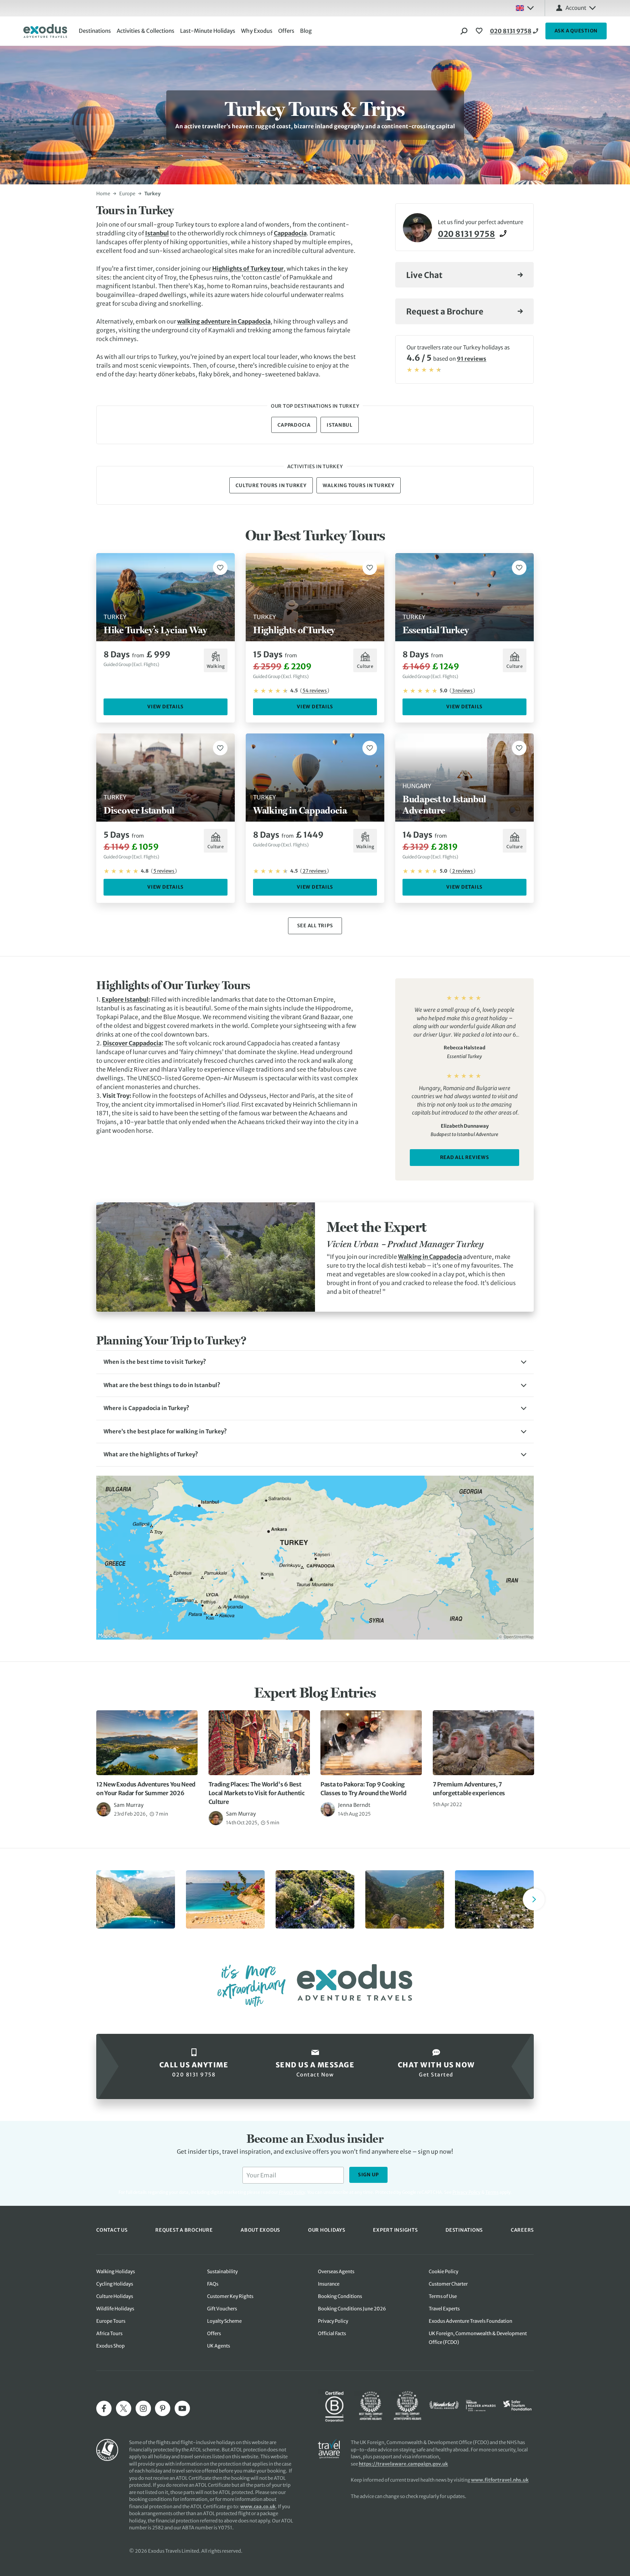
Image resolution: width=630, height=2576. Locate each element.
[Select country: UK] (525, 8)
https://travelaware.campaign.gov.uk (403, 2464)
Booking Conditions (340, 2296)
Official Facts (332, 2334)
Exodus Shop (110, 2346)
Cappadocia (290, 233)
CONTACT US (112, 2230)
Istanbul (157, 233)
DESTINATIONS (464, 2230)
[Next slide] (534, 1899)
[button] (315, 1362)
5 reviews (164, 871)
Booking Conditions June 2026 (352, 2309)
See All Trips (315, 926)
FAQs (213, 2284)
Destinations (95, 31)
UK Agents (219, 2346)
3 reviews (462, 691)
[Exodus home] (45, 31)
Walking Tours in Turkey (359, 486)
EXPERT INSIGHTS (395, 2230)
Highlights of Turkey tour (248, 269)
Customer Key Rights (230, 2296)
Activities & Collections (145, 31)
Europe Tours (111, 2321)
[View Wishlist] (480, 31)
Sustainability (222, 2272)
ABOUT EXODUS (260, 2230)
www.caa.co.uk (258, 2507)
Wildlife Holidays (115, 2309)
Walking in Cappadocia (430, 1257)
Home (103, 194)
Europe (127, 194)
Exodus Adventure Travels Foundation (470, 2321)
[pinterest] (163, 2408)
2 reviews (462, 871)
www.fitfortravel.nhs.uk (500, 2480)
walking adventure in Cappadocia (224, 321)
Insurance (329, 2284)
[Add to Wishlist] (220, 568)
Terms (492, 2192)
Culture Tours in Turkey (271, 486)
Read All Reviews (465, 1157)
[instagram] (143, 2408)
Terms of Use (443, 2296)
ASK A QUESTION (576, 31)
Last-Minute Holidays (208, 31)
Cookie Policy (444, 2272)
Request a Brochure (445, 312)
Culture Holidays (115, 2296)
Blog (306, 31)
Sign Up (368, 2175)
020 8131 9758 (511, 31)
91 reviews (472, 359)
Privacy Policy (466, 2192)
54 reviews (315, 691)
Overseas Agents (336, 2272)
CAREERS (522, 2230)
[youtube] (182, 2408)
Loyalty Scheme (224, 2321)
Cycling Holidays (115, 2284)
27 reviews (314, 871)
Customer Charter (448, 2284)
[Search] (464, 31)
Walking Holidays (116, 2272)
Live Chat (424, 275)
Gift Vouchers (222, 2309)
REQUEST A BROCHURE (184, 2230)
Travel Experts (444, 2309)
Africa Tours (109, 2334)
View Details (166, 707)
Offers (286, 31)
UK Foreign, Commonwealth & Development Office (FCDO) (478, 2338)
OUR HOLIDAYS (327, 2230)
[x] (124, 2408)
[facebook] (104, 2408)
